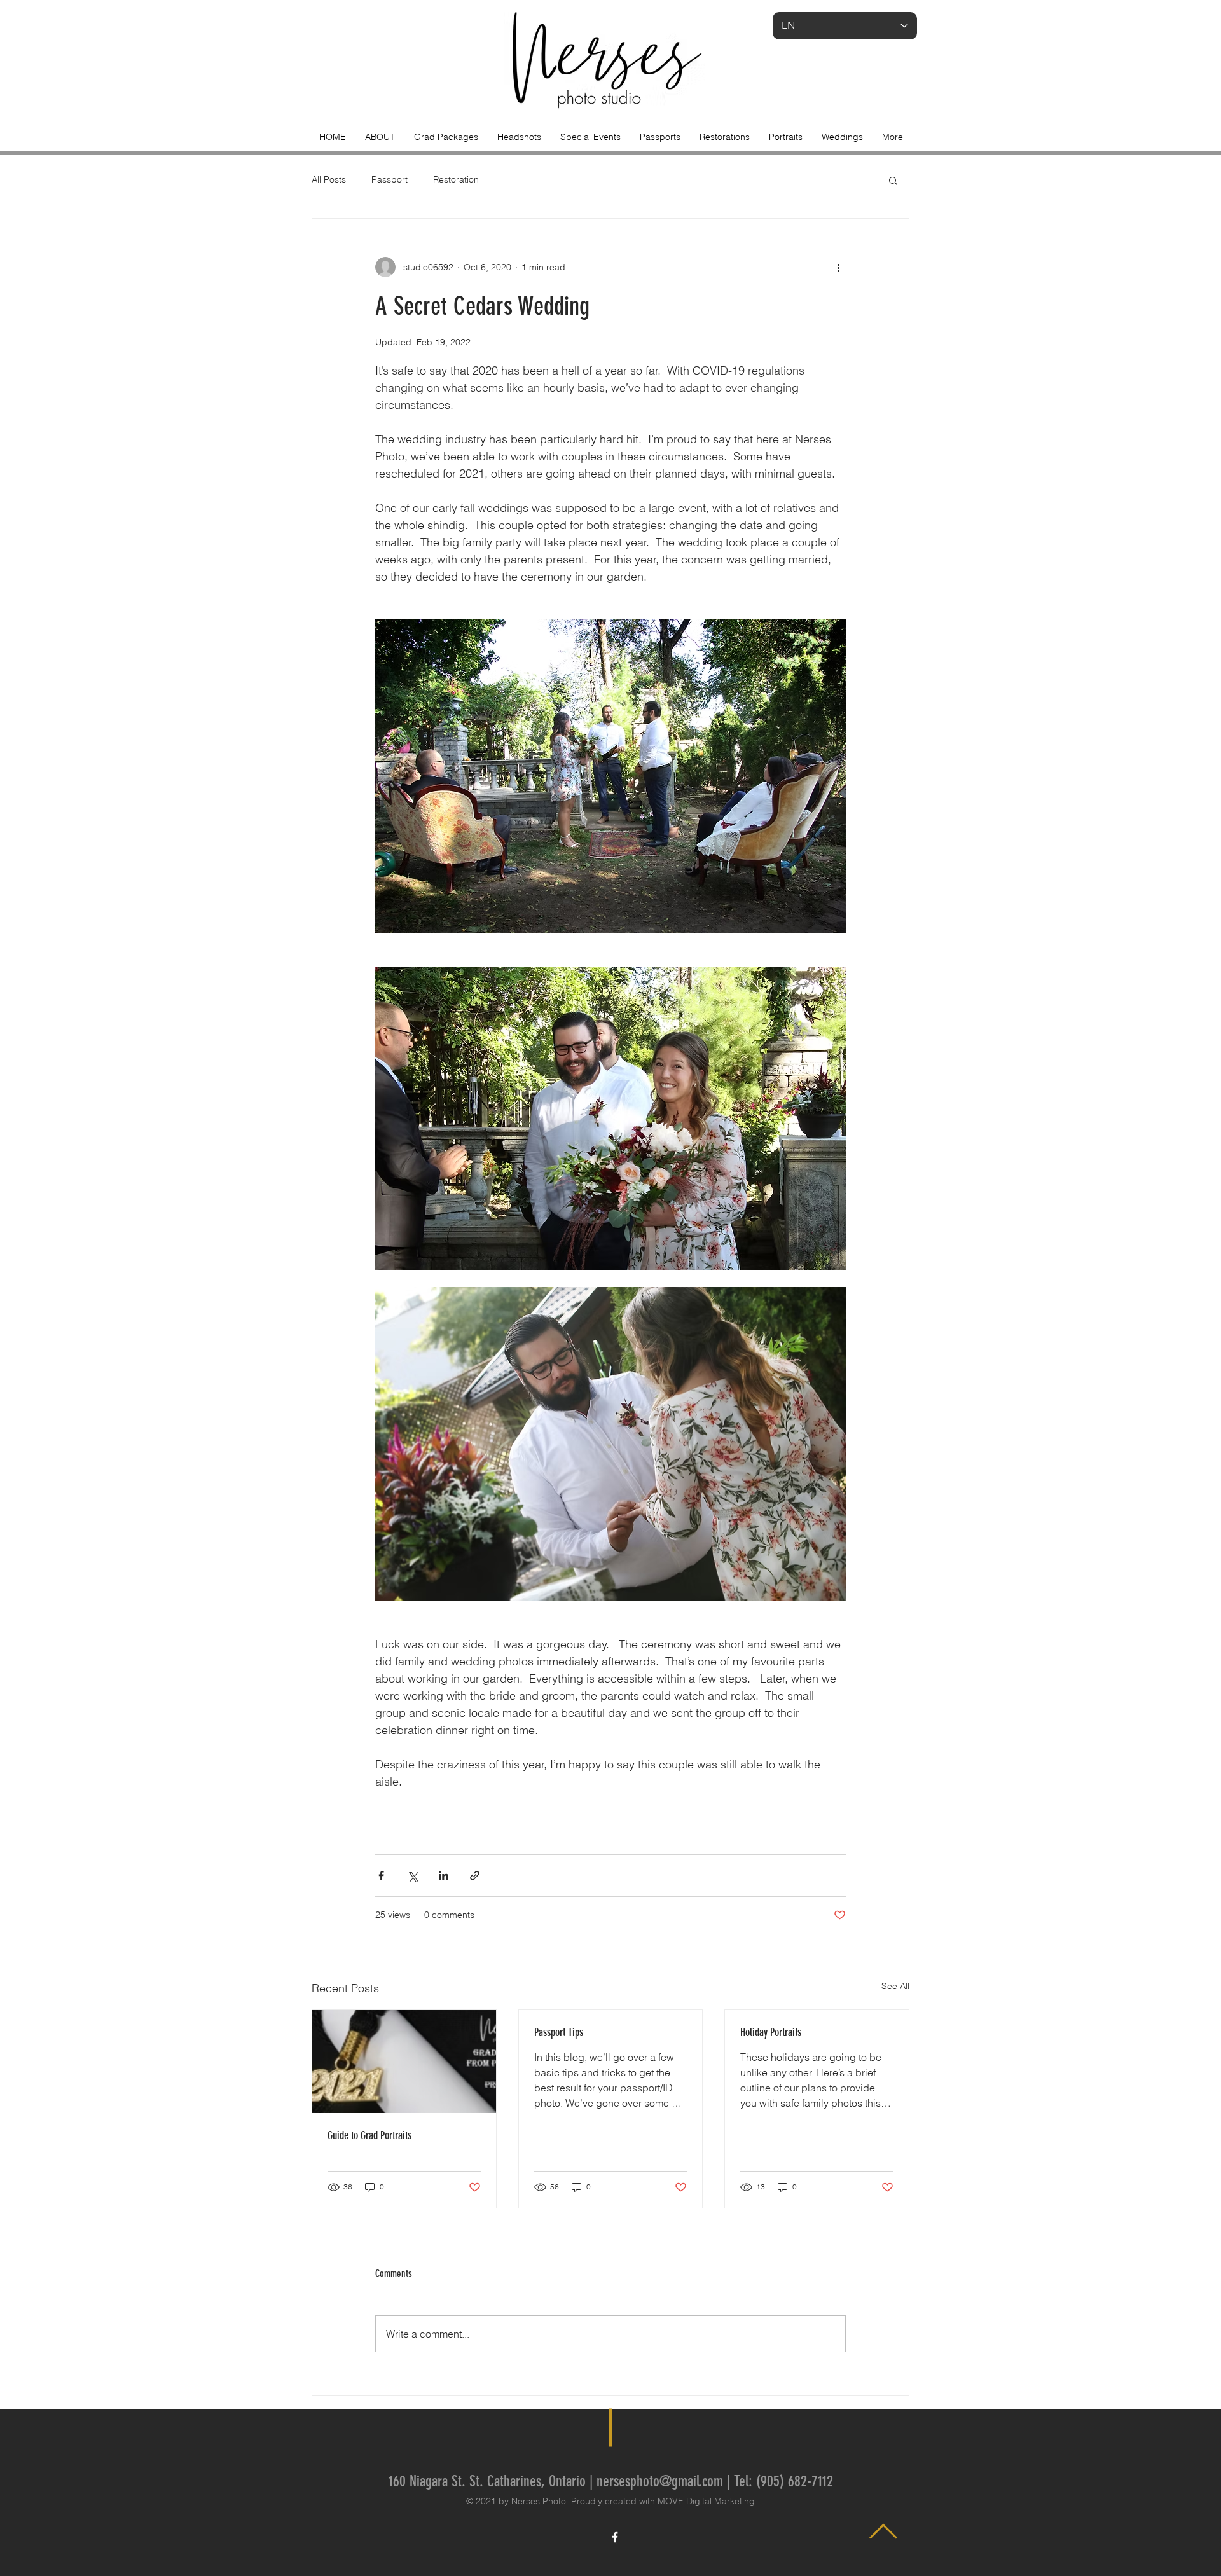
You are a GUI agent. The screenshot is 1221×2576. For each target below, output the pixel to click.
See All (895, 1986)
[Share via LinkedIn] (444, 1876)
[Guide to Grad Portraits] (404, 2062)
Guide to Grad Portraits (369, 2135)
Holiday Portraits (771, 2032)
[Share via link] (475, 1876)
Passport (390, 179)
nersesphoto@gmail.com (660, 2481)
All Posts (329, 179)
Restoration (456, 179)
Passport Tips (559, 2032)
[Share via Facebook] (381, 1876)
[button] (893, 180)
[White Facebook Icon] (615, 2537)
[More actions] (838, 267)
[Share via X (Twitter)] (412, 1876)
